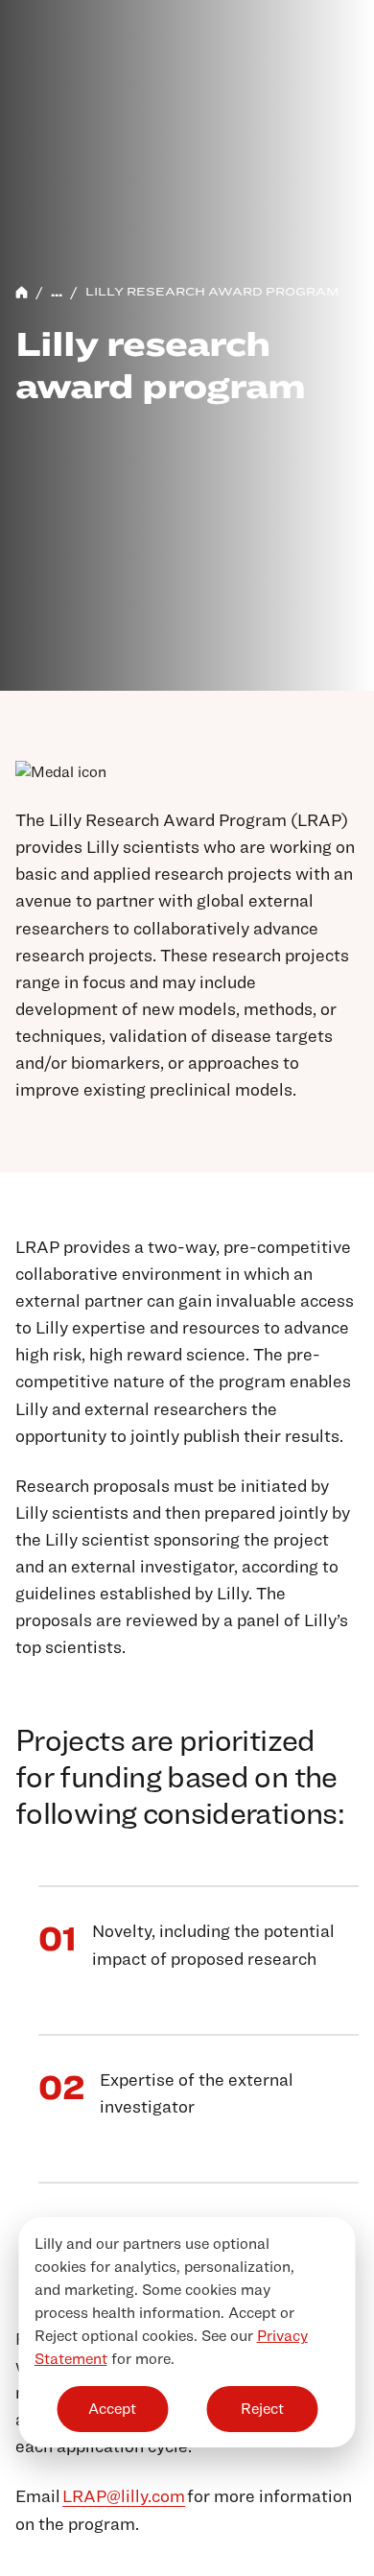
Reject (262, 2409)
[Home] (22, 292)
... (57, 291)
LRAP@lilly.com (124, 2496)
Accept (112, 2409)
